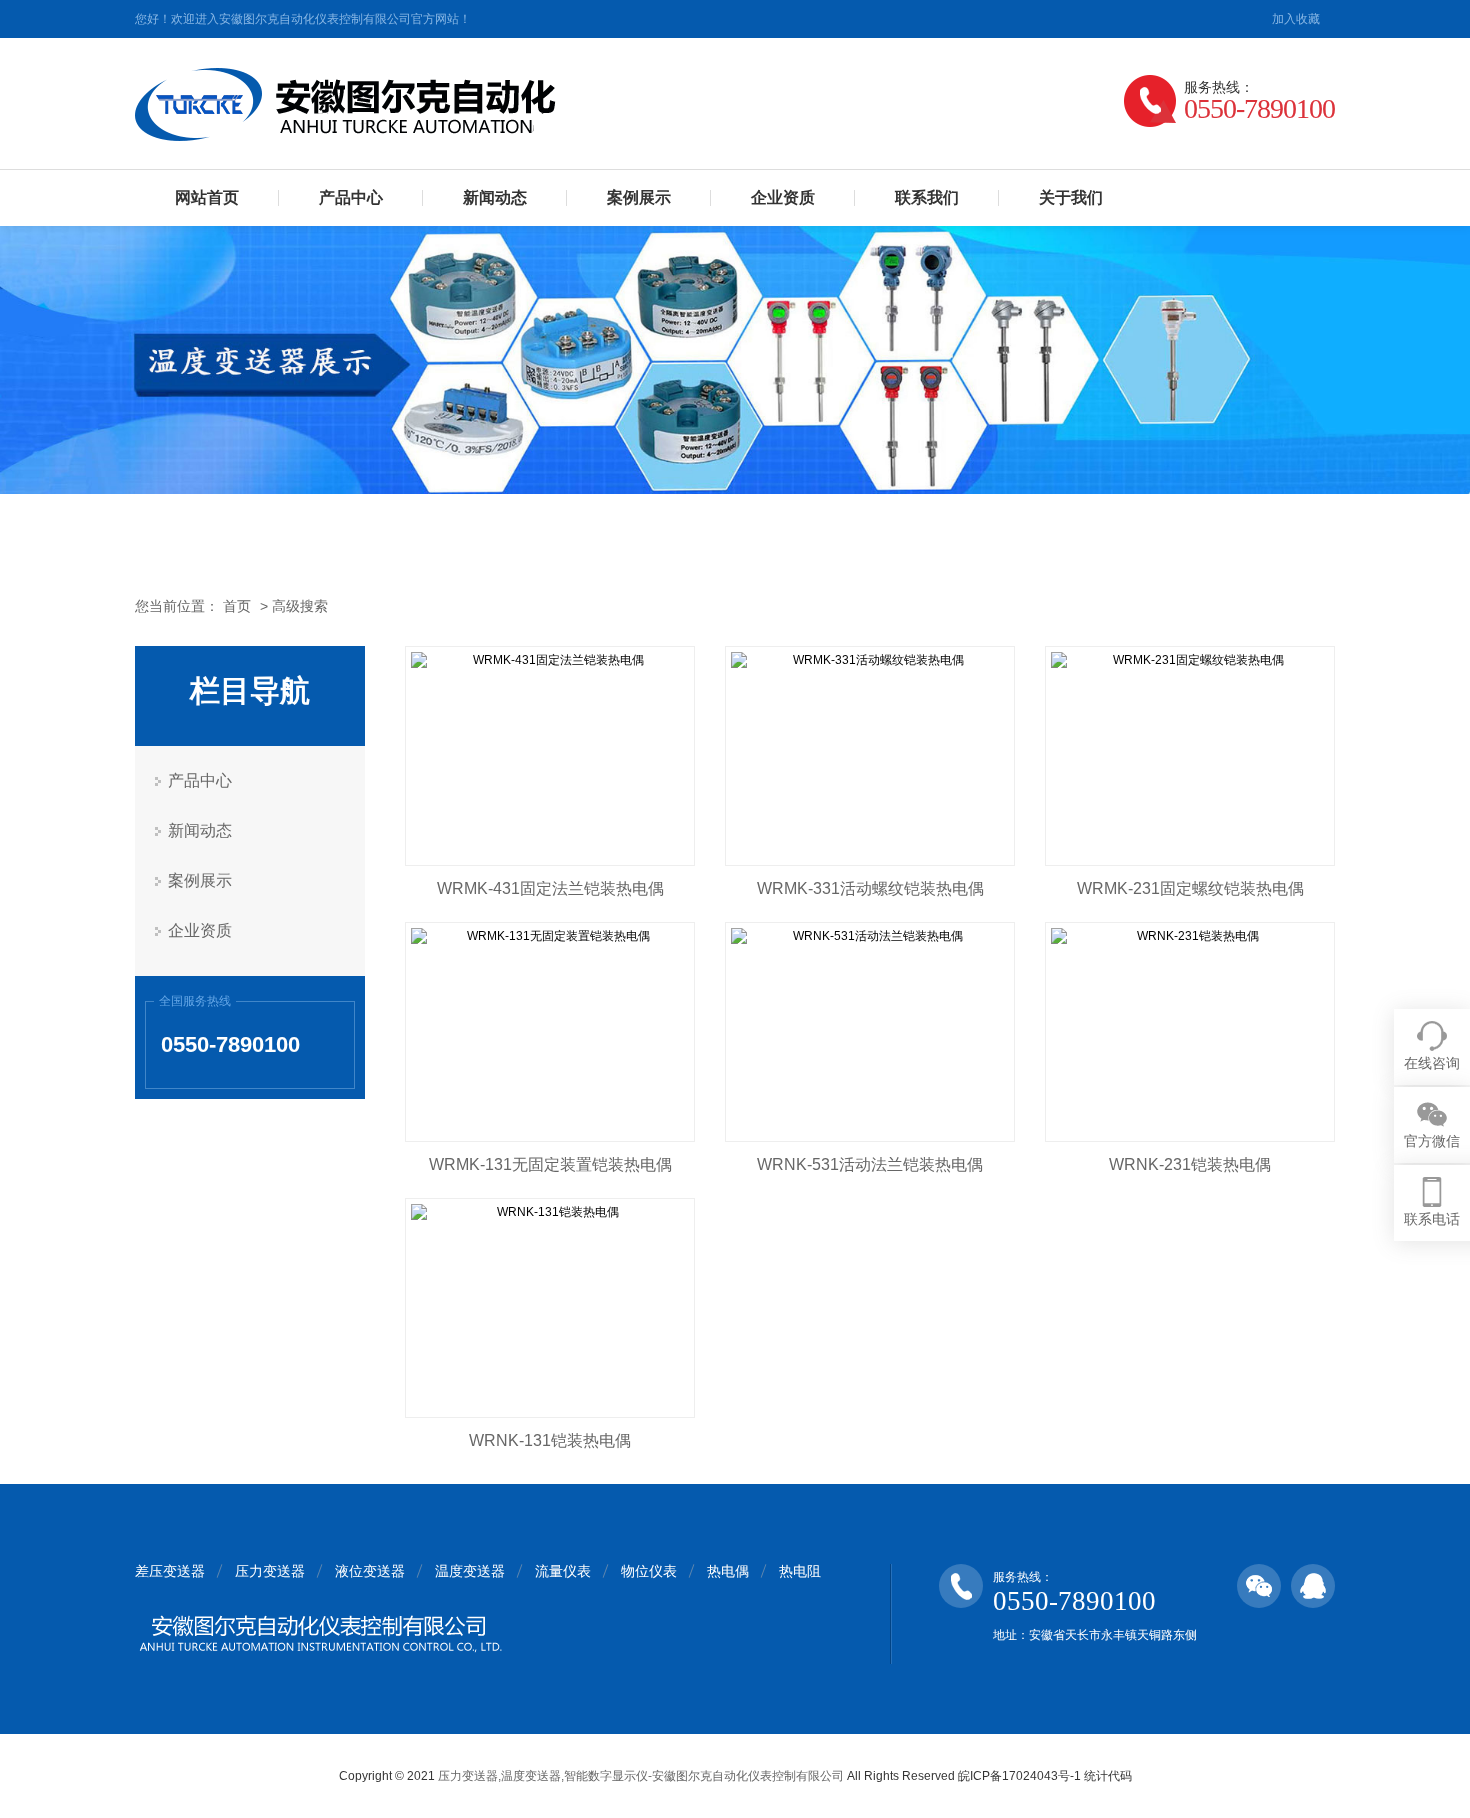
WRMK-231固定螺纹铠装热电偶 (1190, 888)
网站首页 (207, 197)
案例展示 (639, 197)
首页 (237, 606)
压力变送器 (270, 1571)
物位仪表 (649, 1571)
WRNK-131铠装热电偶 (550, 1440)
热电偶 (728, 1571)
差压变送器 (170, 1571)
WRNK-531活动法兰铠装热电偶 (870, 1164)
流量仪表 (563, 1571)
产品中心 (351, 197)
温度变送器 (470, 1571)
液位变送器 (370, 1571)
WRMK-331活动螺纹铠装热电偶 (870, 888)
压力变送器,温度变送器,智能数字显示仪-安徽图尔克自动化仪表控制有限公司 (641, 1776)
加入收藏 (1296, 19)
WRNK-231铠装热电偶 (1190, 1164)
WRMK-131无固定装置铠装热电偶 (550, 1164)
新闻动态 (495, 197)
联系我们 (927, 197)
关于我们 (1071, 197)
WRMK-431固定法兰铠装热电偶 (550, 888)
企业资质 (783, 197)
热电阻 (800, 1571)
